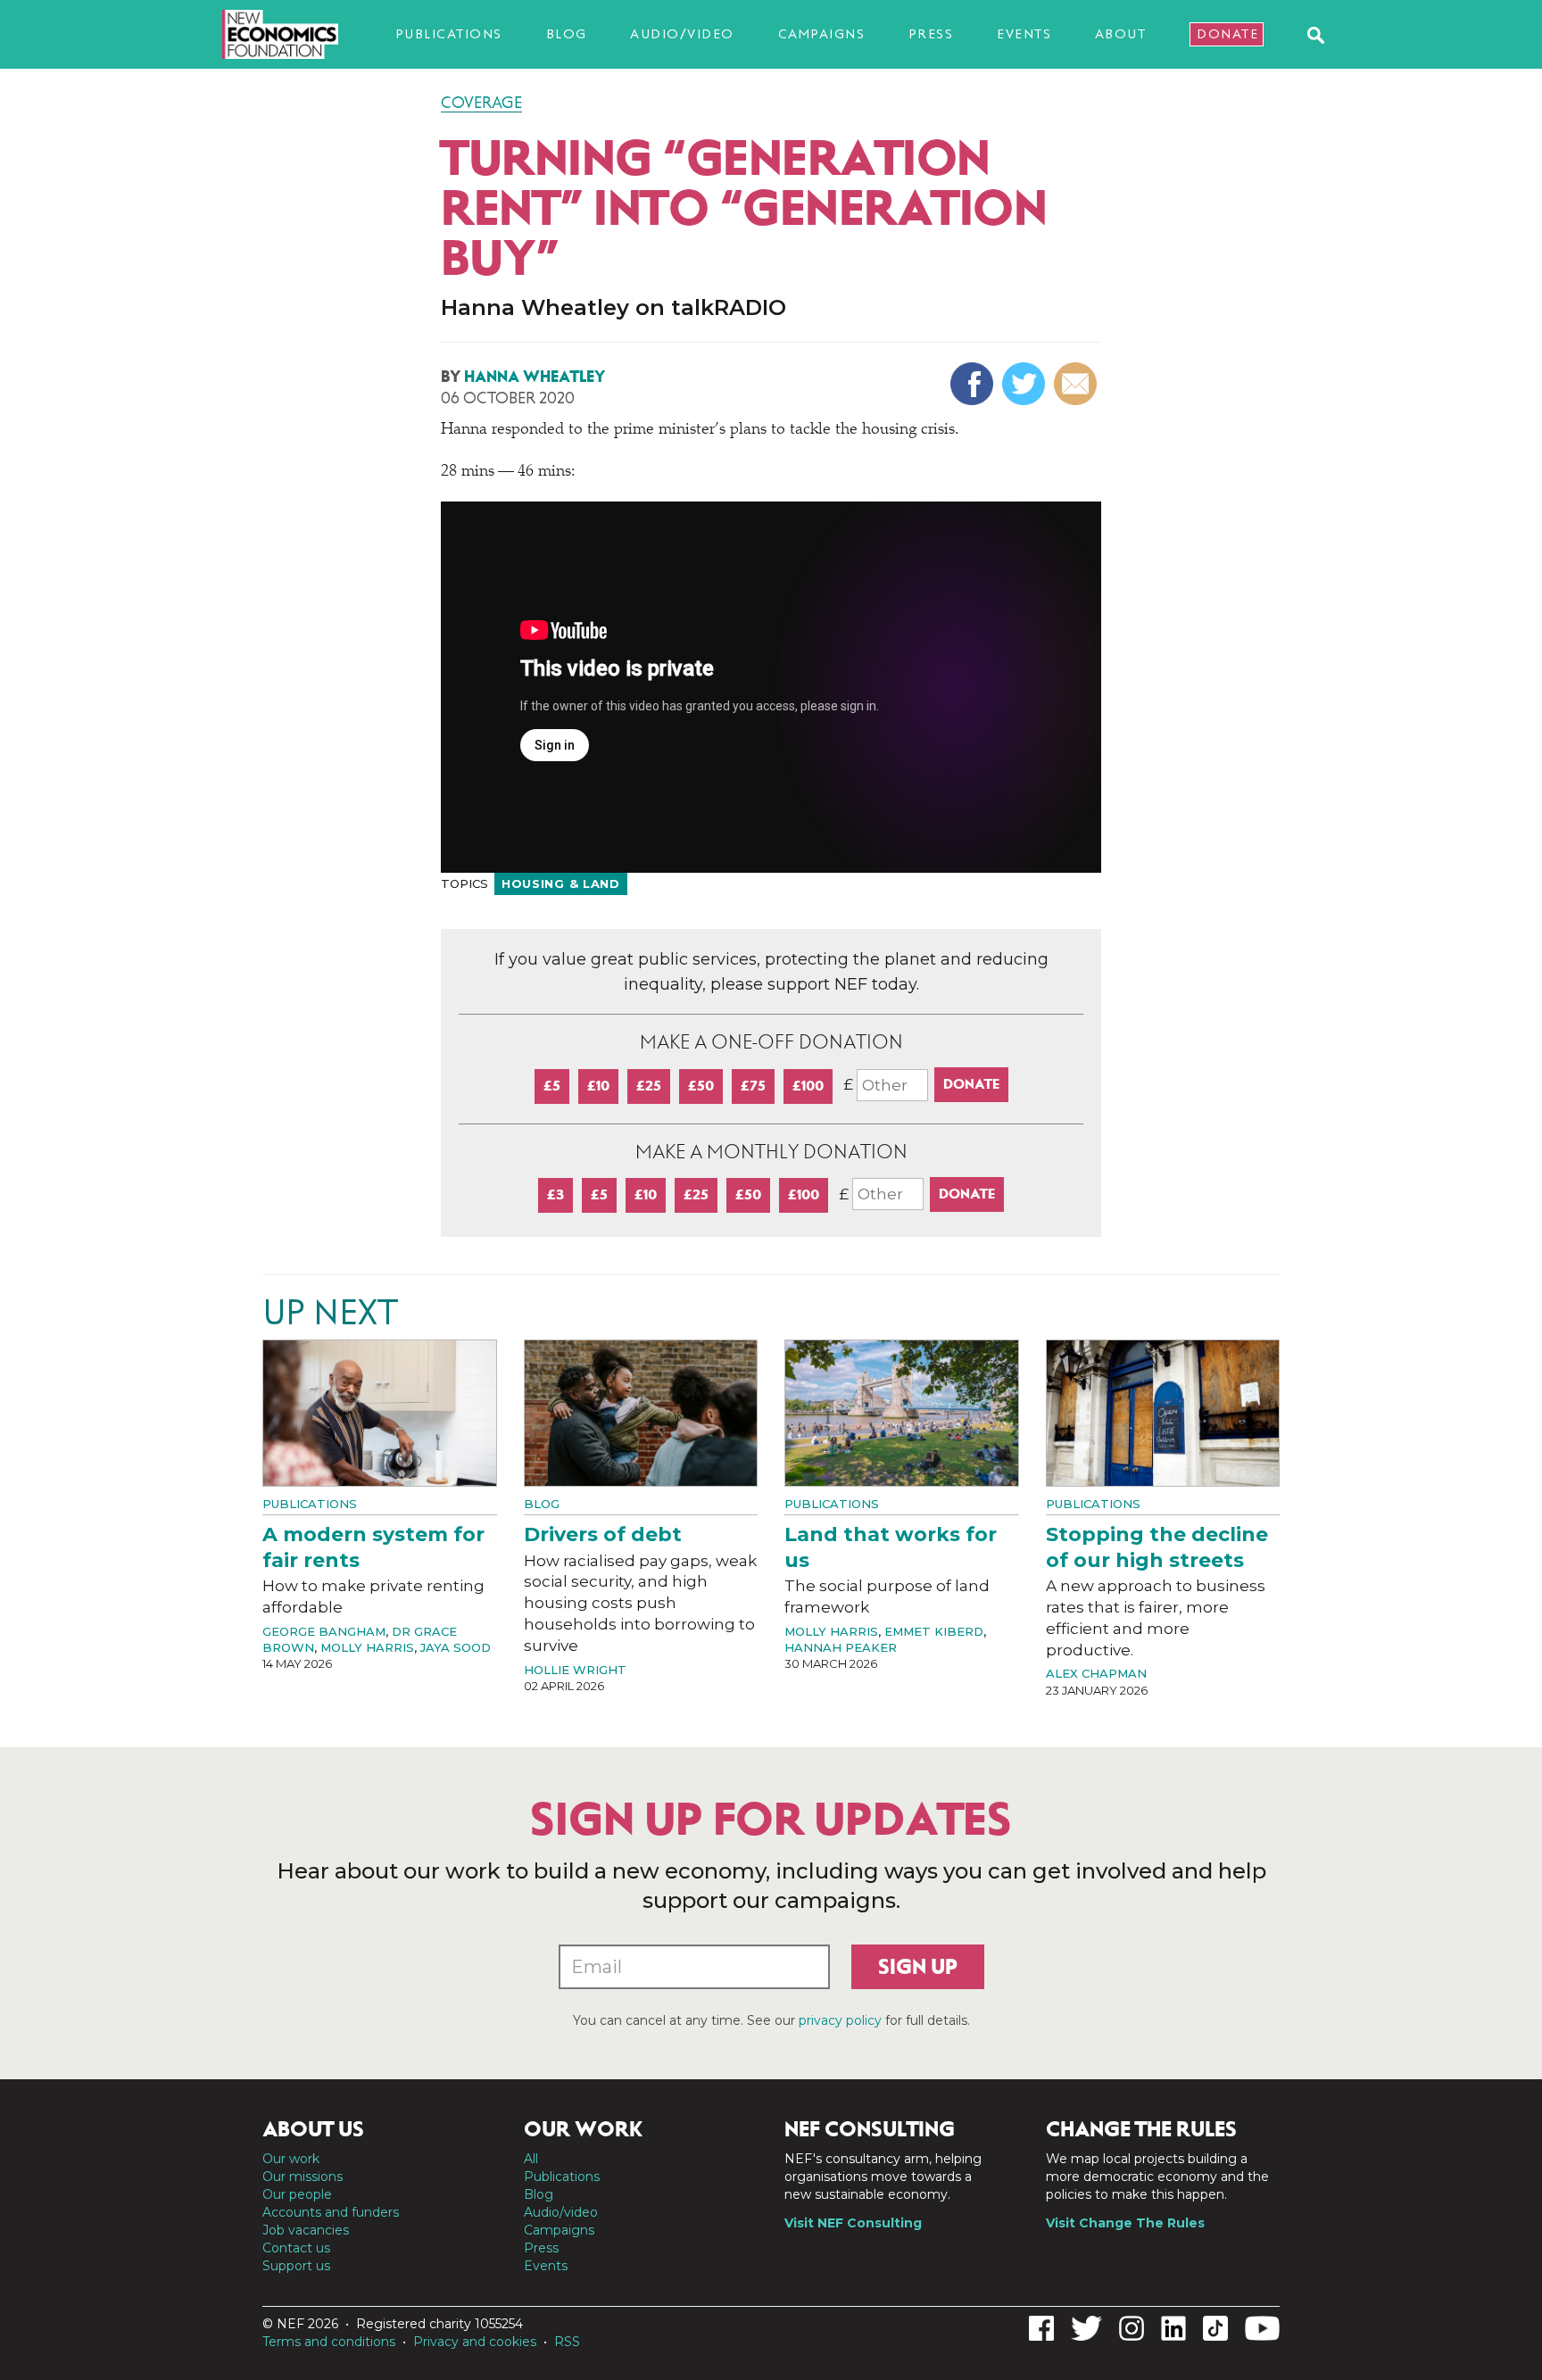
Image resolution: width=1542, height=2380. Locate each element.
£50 (701, 1086)
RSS (567, 2342)
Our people (297, 2194)
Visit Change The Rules (1125, 2223)
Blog (567, 34)
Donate (1227, 34)
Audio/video (682, 34)
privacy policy (840, 2020)
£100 (808, 1086)
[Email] (1078, 384)
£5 (552, 1086)
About (1121, 34)
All (531, 2159)
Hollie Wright (575, 1670)
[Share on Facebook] (974, 384)
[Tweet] (1026, 384)
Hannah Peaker (841, 1647)
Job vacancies (306, 2230)
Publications (449, 34)
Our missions (303, 2177)
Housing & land (561, 883)
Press (931, 34)
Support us (296, 2266)
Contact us (296, 2248)
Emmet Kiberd (934, 1631)
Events (1024, 34)
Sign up (918, 1967)
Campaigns (822, 34)
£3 (555, 1194)
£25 (649, 1086)
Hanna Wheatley (535, 377)
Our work (291, 2159)
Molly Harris (367, 1647)
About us (313, 2129)
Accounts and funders (331, 2212)
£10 (598, 1086)
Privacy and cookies (475, 2342)
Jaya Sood (456, 1647)
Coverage (481, 103)
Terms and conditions (329, 2342)
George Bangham (324, 1631)
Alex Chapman (1096, 1673)
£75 (753, 1086)
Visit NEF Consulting (853, 2223)
